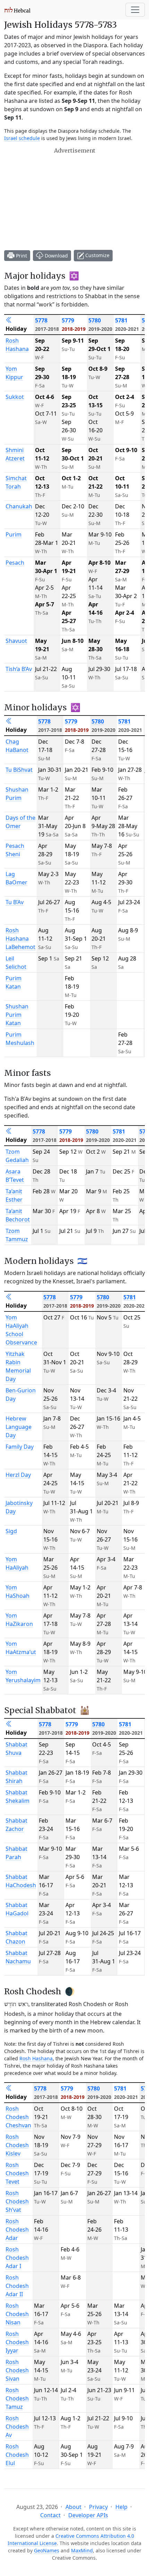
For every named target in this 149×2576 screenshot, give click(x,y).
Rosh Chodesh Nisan (17, 2314)
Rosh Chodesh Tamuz (17, 2398)
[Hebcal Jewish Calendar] (17, 10)
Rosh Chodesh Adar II (17, 2286)
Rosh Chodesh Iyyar (17, 2342)
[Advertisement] (56, 199)
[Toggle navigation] (135, 10)
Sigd (11, 1531)
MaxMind (82, 2550)
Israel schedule (22, 138)
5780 (95, 320)
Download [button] (56, 256)
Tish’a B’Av (19, 669)
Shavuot (16, 641)
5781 (121, 320)
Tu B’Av (15, 902)
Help (121, 2507)
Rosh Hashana (36, 2058)
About (73, 2507)
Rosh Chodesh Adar (17, 2230)
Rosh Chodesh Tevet (17, 2173)
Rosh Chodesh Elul (17, 2455)
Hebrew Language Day (19, 1427)
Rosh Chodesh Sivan (17, 2370)
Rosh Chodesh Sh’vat (17, 2201)
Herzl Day (18, 1475)
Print (21, 256)
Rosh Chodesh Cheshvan (18, 2117)
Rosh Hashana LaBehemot (20, 939)
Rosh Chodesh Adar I (17, 2258)
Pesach (15, 563)
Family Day (20, 1447)
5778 (41, 320)
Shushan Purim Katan (17, 1015)
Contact (50, 2515)
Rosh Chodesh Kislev (17, 2145)
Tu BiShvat (19, 770)
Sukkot (15, 397)
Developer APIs (88, 2515)
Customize (97, 255)
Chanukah (19, 506)
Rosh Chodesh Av (17, 2427)
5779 (68, 320)
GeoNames (47, 2550)
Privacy (98, 2507)
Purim (14, 534)
